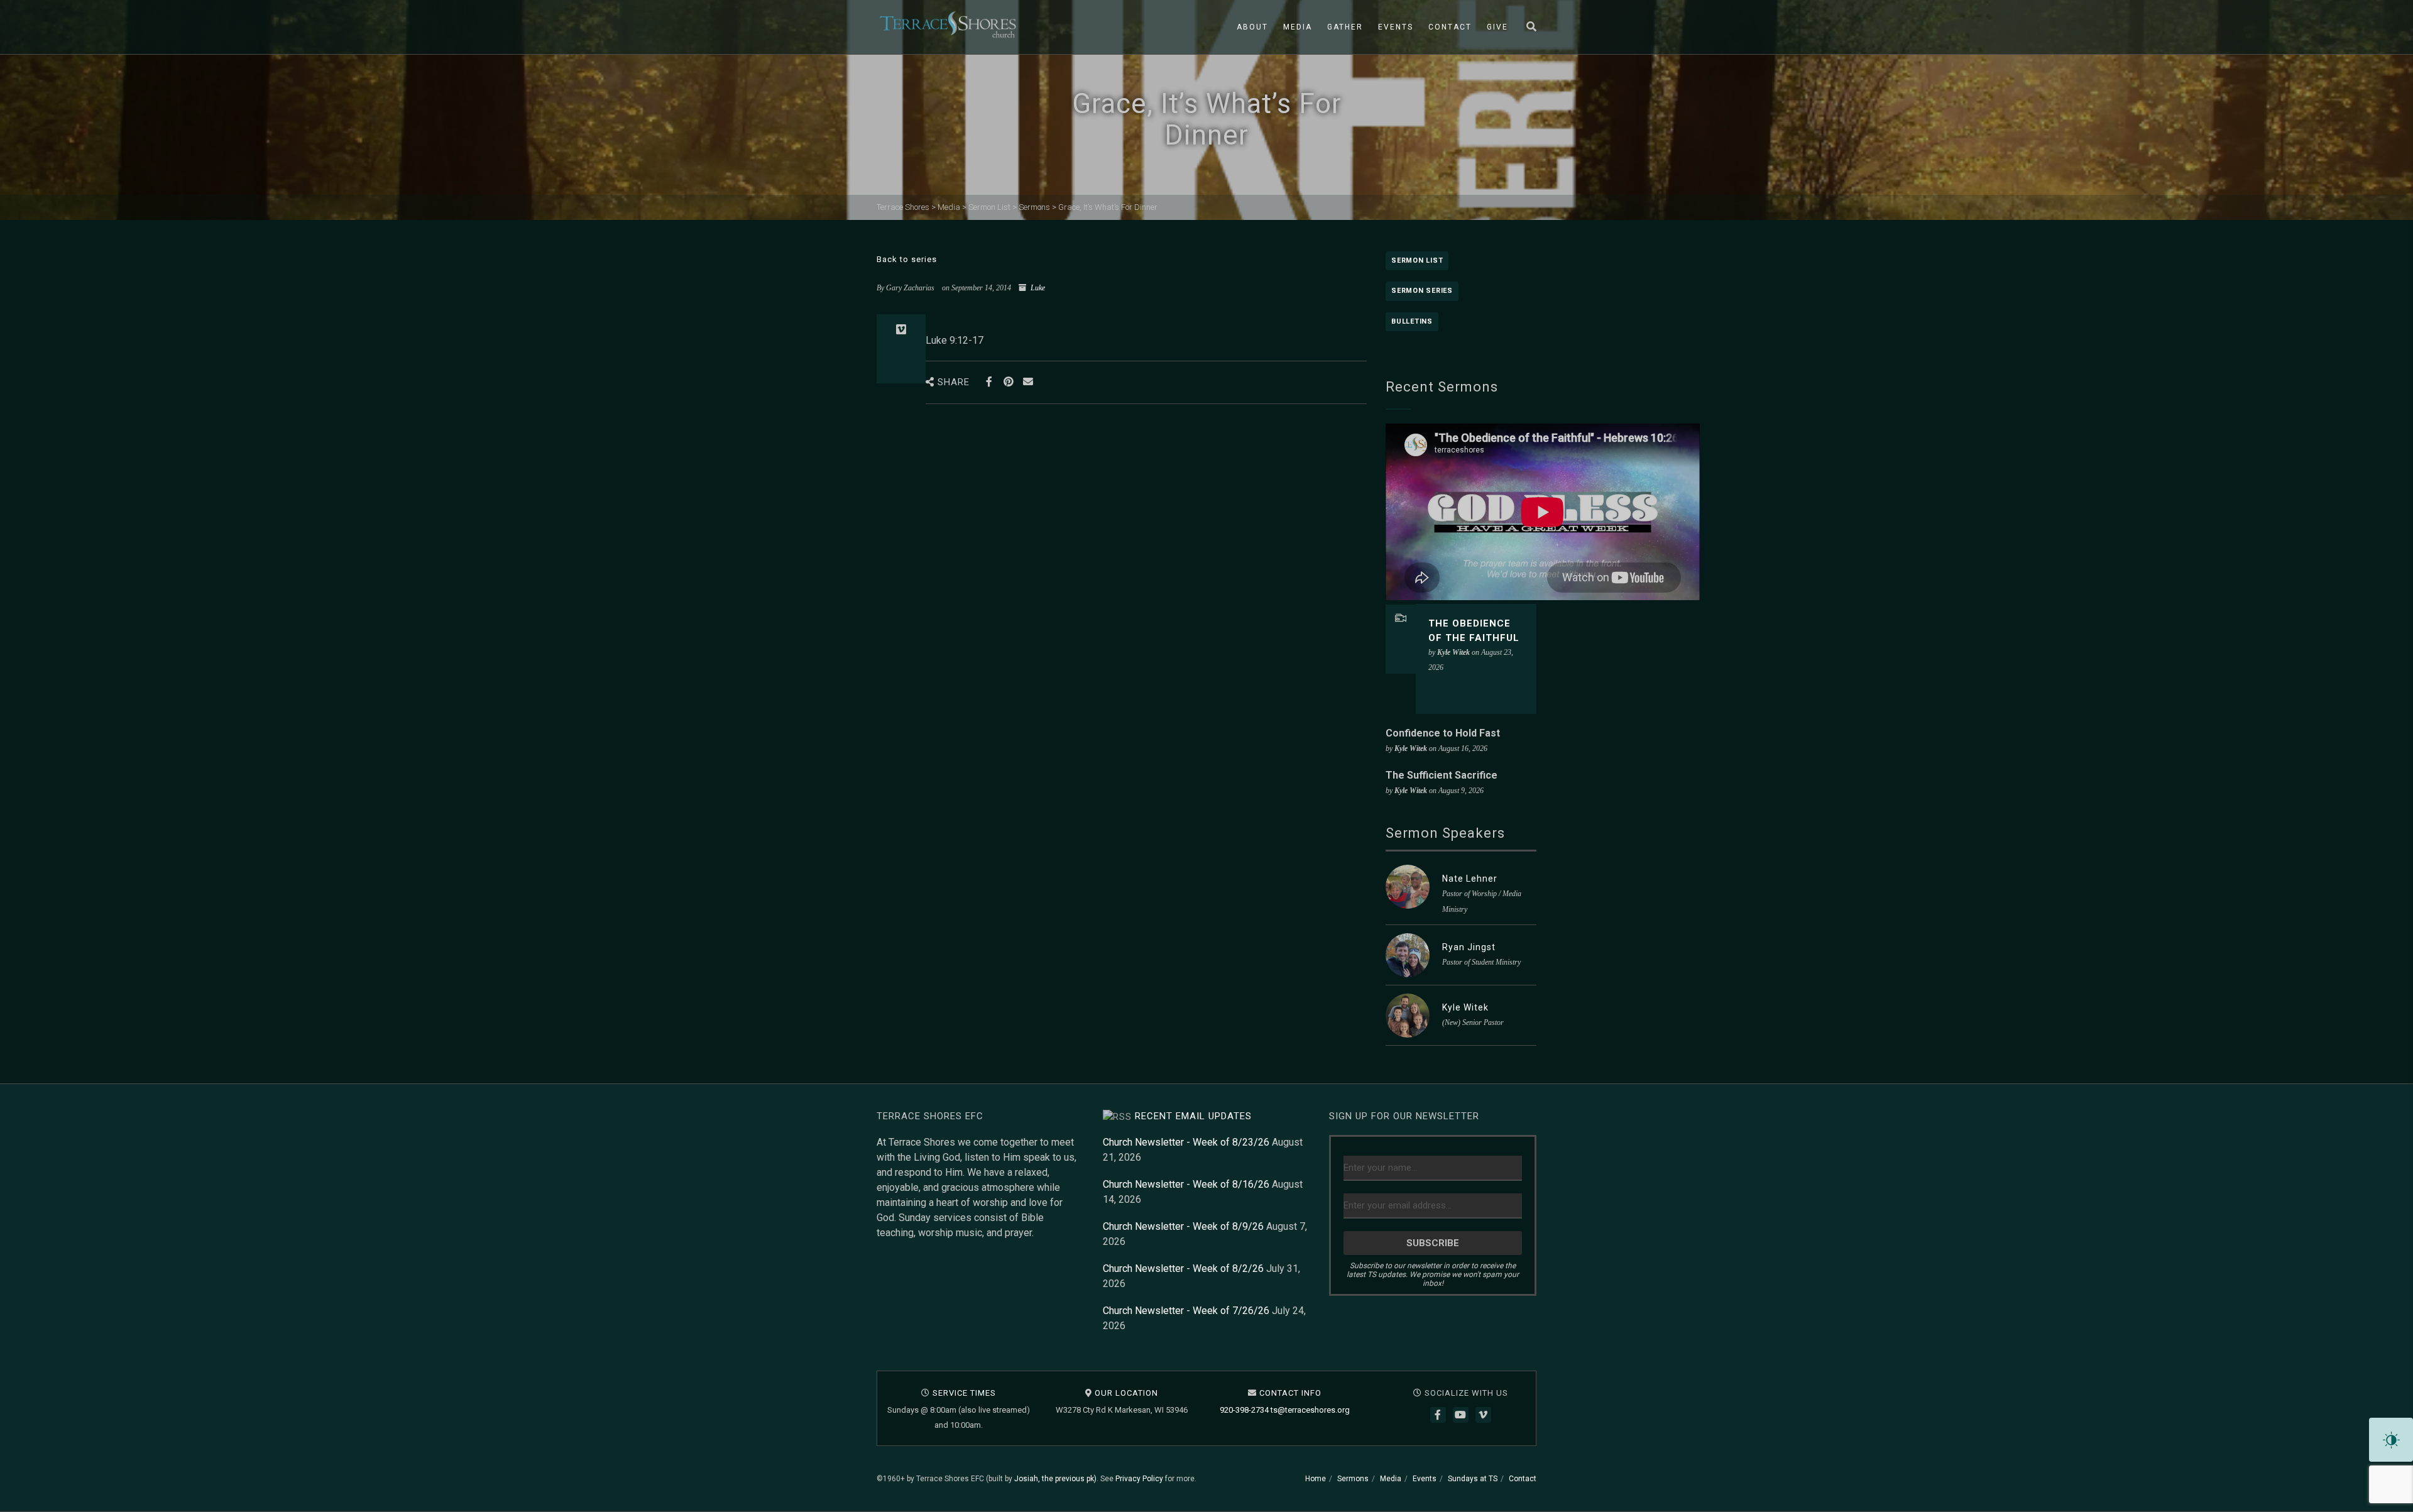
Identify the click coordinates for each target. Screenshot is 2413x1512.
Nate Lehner (1470, 879)
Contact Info (1290, 1393)
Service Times (964, 1393)
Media (1298, 27)
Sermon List (1417, 260)
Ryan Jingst (1469, 947)
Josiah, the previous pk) (1055, 1479)
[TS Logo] (948, 25)
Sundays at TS (1473, 1479)
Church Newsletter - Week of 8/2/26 (1183, 1268)
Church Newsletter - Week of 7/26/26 (1186, 1311)
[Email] (1028, 382)
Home (1316, 1479)
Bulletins (1412, 321)
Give (1497, 27)
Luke (1038, 288)
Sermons (1353, 1479)
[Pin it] (1008, 382)
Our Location (1126, 1393)
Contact (1450, 27)
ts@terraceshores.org (1310, 1410)
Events (1396, 27)
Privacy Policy (1139, 1479)
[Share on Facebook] (989, 382)
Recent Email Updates (1193, 1116)
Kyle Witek (1465, 1007)
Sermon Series (1422, 291)
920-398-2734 (1244, 1410)
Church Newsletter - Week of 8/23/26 (1186, 1142)
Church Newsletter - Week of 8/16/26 (1186, 1184)
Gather (1345, 27)
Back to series (907, 259)
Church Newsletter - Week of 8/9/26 (1183, 1226)
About (1252, 27)
